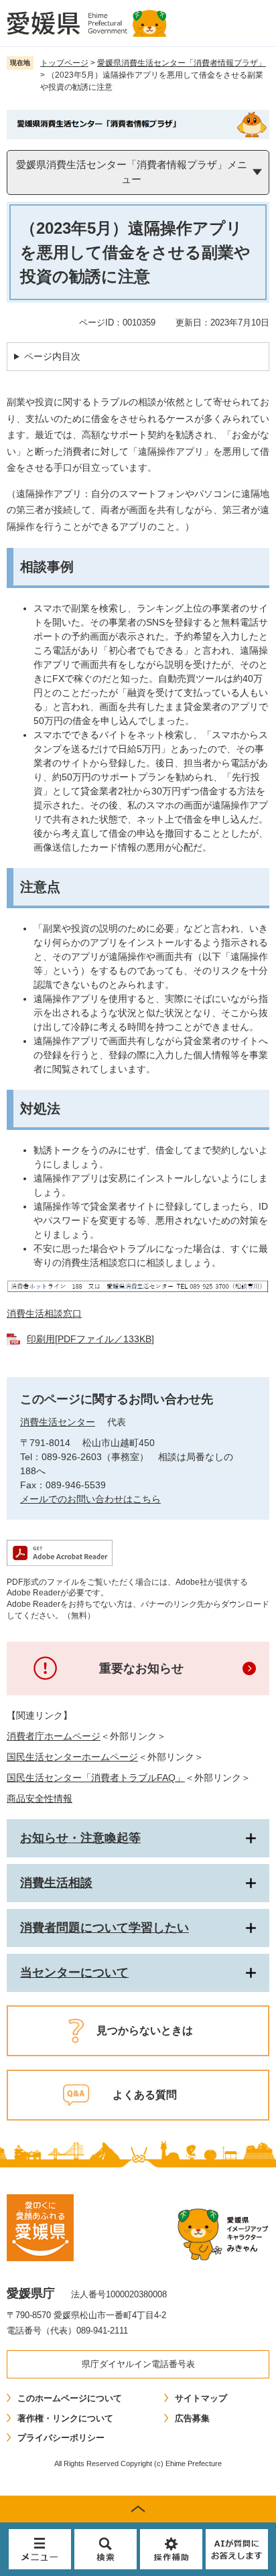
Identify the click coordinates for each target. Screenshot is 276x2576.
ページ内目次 (52, 356)
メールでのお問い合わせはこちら (90, 1499)
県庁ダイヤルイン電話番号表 (138, 2364)
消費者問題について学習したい (105, 1928)
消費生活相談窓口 (44, 1313)
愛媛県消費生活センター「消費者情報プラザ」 (182, 63)
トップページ (64, 63)
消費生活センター (58, 1422)
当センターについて (74, 1973)
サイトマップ (201, 2398)
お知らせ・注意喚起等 (80, 1838)
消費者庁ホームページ (54, 1736)
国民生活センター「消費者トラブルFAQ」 (96, 1778)
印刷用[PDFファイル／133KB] (90, 1339)
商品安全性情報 (40, 1798)
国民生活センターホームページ (72, 1757)
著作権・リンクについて (65, 2418)
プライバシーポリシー (61, 2438)
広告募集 (192, 2418)
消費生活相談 (56, 1883)
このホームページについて (70, 2398)
